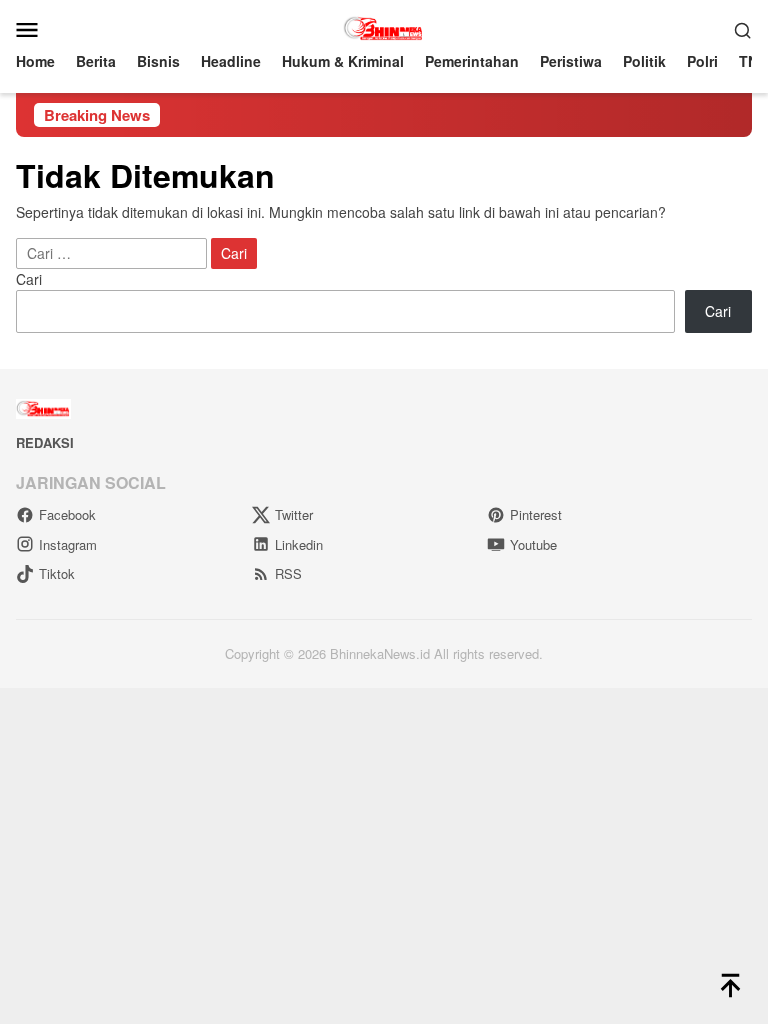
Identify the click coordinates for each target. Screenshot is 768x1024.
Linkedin (299, 544)
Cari (29, 279)
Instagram (68, 544)
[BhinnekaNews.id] (384, 27)
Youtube (533, 544)
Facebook (67, 514)
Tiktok (57, 573)
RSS (288, 573)
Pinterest (536, 514)
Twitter (294, 514)
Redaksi (45, 442)
